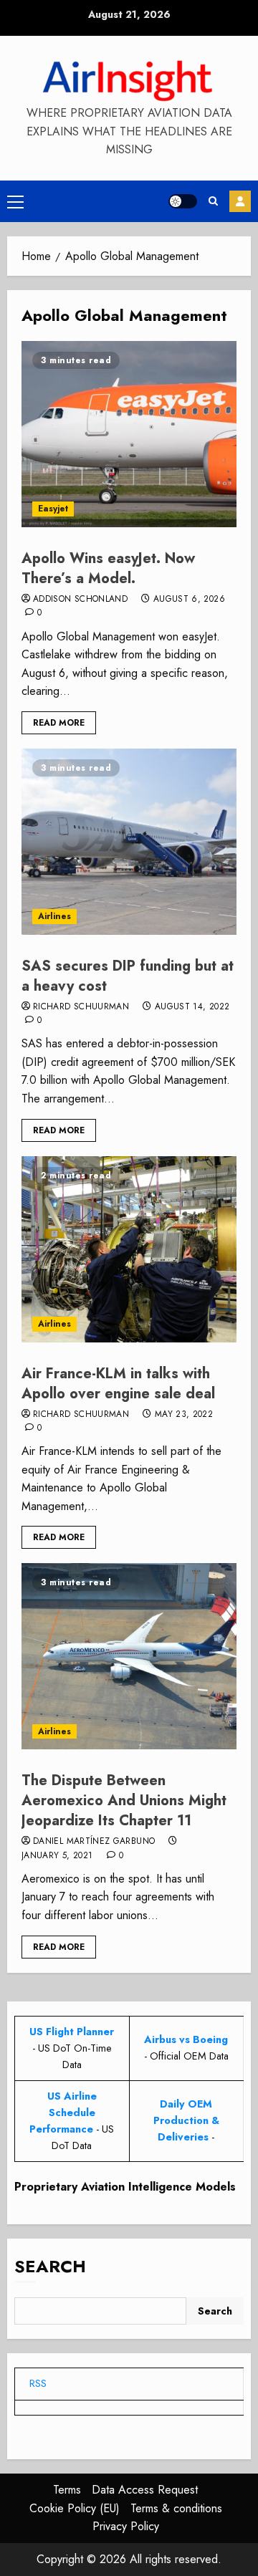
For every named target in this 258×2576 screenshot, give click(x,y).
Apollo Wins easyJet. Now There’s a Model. (108, 568)
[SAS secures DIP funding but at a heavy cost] (129, 842)
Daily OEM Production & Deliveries (186, 2120)
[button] (15, 201)
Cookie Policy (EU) (75, 2508)
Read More (59, 723)
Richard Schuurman (81, 1007)
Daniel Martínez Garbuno (94, 1842)
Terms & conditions (176, 2508)
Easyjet (53, 509)
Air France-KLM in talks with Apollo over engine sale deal (118, 1384)
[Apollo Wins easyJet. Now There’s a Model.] (129, 434)
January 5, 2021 (57, 1856)
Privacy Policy (126, 2526)
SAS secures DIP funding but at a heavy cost (128, 976)
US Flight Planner (72, 2032)
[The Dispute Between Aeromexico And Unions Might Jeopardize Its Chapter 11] (129, 1656)
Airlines (54, 916)
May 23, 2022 (184, 1415)
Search (50, 2266)
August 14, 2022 (192, 1007)
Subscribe (240, 201)
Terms (67, 2490)
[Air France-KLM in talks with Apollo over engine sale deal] (129, 1249)
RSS (38, 2383)
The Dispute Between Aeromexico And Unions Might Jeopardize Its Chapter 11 (124, 1801)
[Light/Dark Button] (183, 201)
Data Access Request (145, 2490)
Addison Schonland (80, 600)
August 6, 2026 (189, 600)
